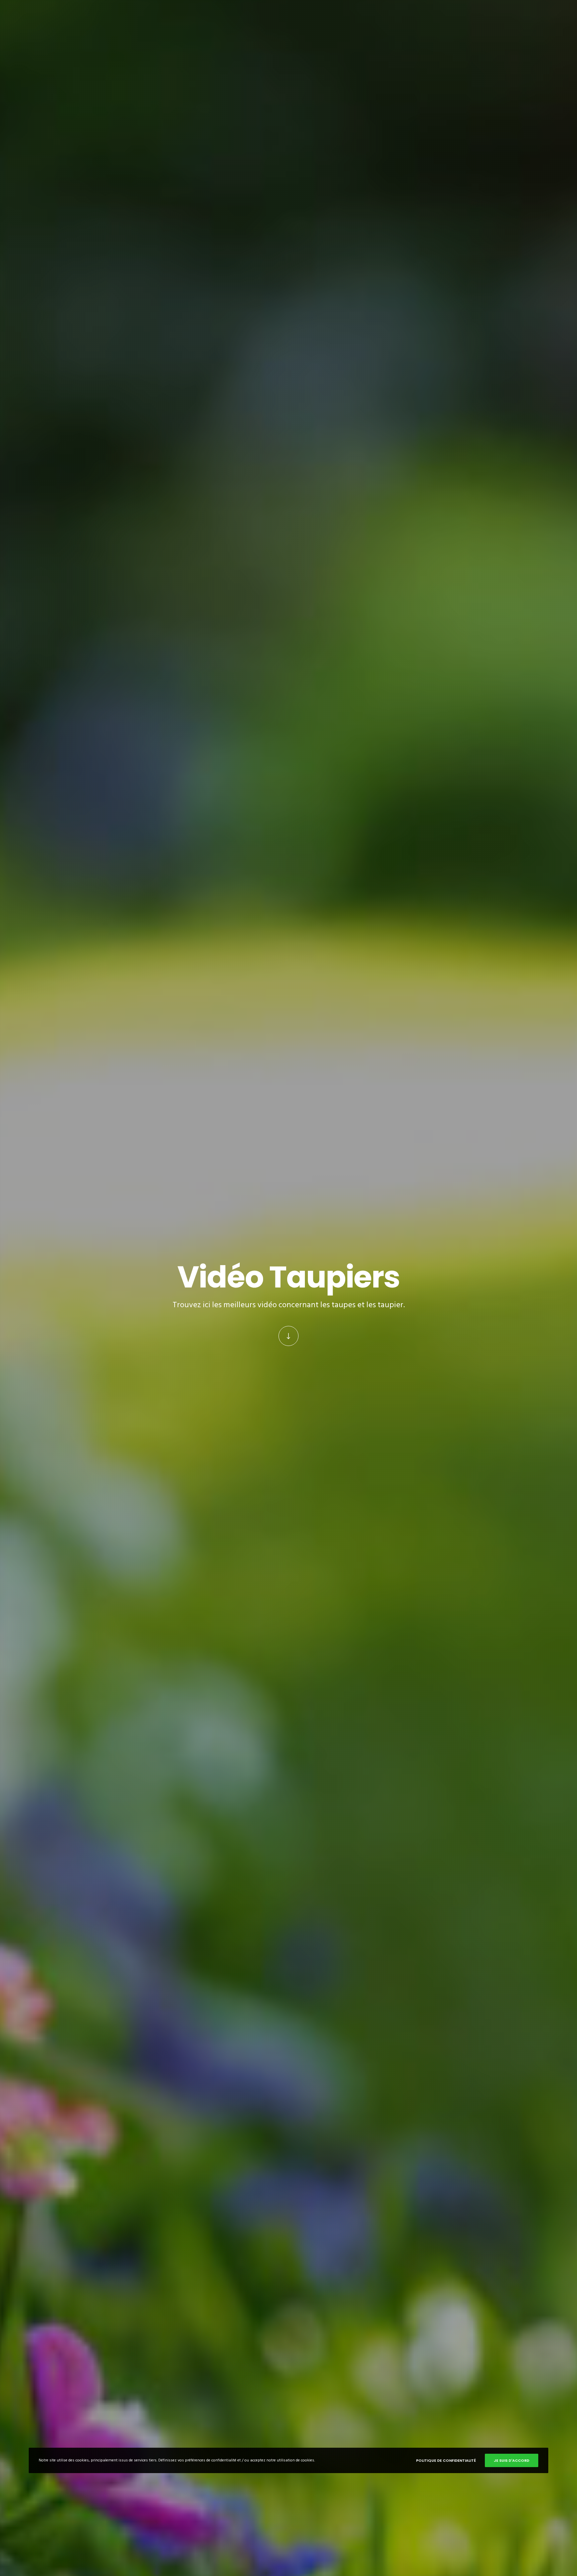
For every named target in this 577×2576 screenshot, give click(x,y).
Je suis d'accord (512, 2460)
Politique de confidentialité (446, 2460)
